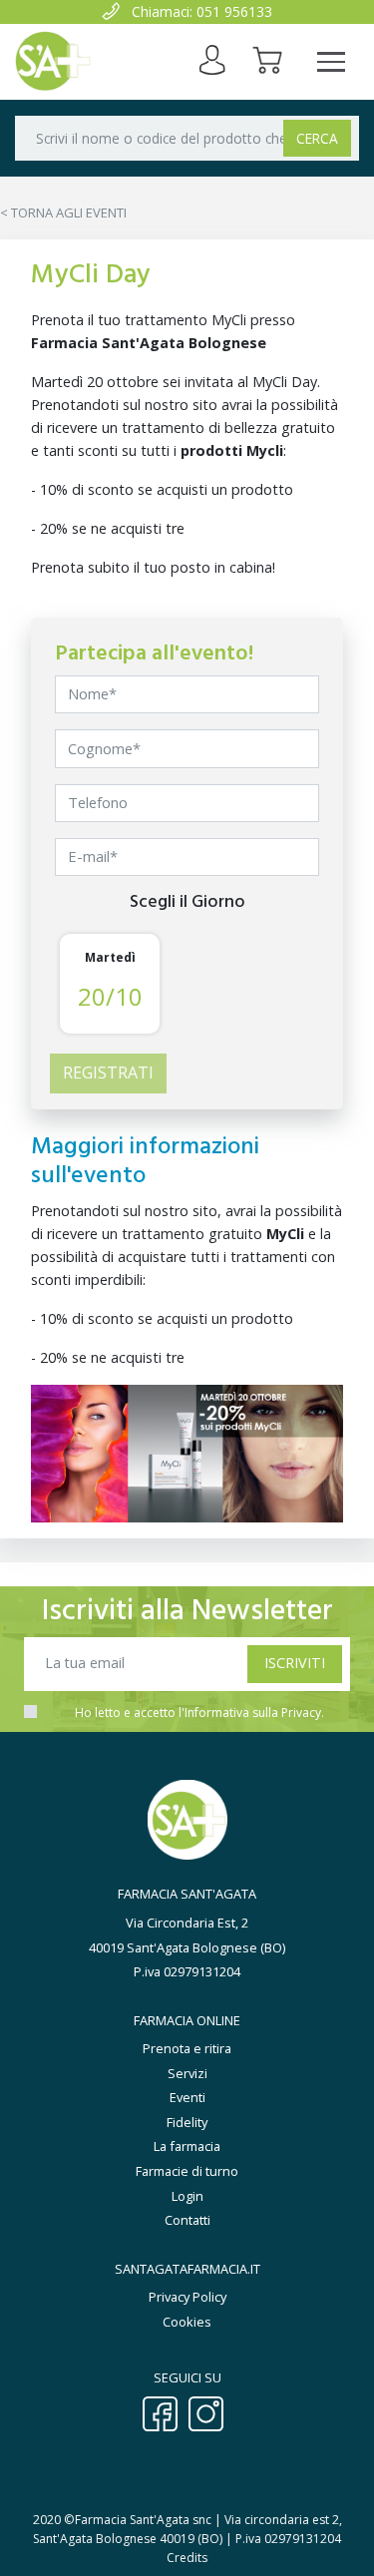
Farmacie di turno (187, 2171)
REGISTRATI (108, 1073)
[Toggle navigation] (331, 62)
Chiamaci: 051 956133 (202, 11)
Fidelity (187, 2122)
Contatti (187, 2220)
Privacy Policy (187, 2297)
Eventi (187, 2097)
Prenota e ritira (187, 2048)
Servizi (187, 2073)
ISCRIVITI (295, 1663)
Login (187, 2196)
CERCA (317, 138)
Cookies (187, 2322)
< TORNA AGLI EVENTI (63, 213)
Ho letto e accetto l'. (199, 1713)
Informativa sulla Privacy (253, 1713)
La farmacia (187, 2146)
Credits (187, 2558)
